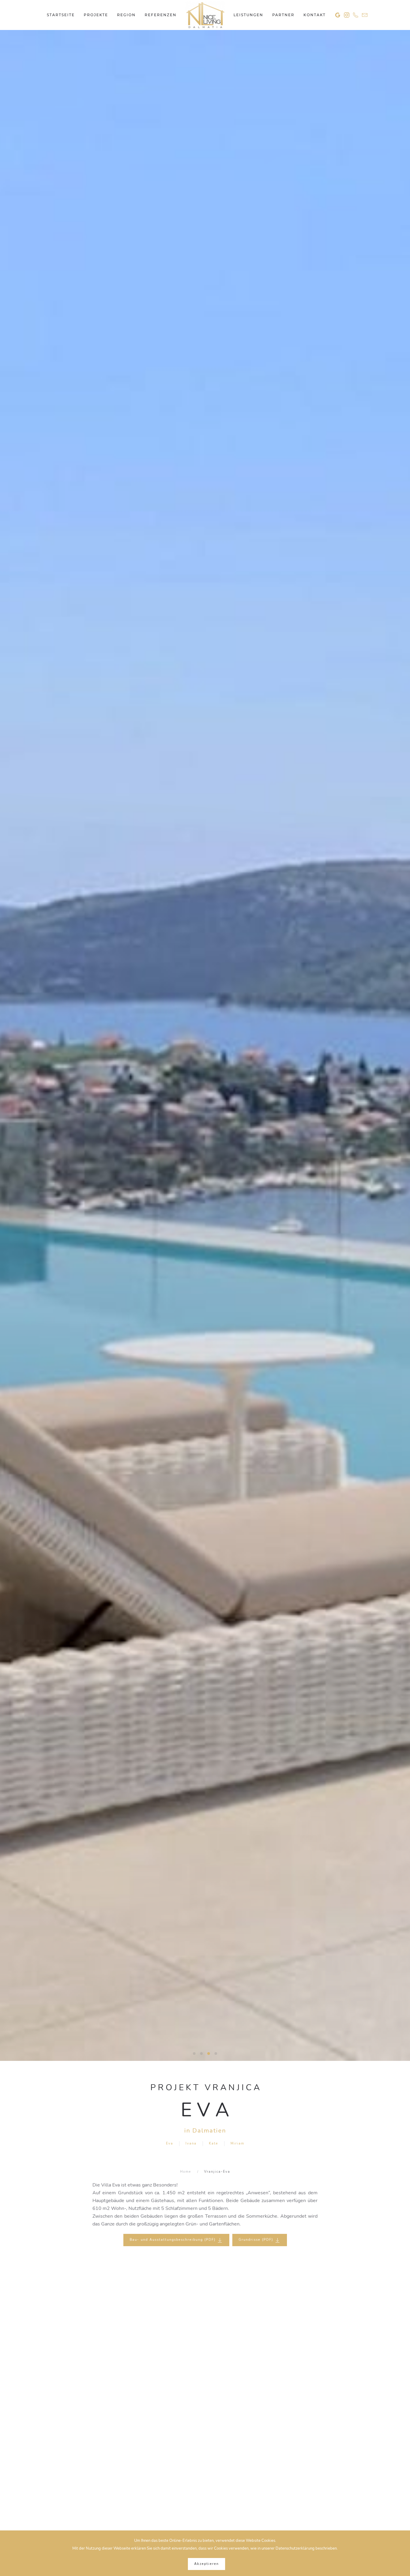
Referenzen (161, 15)
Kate (214, 2143)
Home (186, 2172)
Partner (283, 15)
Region (126, 15)
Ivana (191, 2143)
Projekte (96, 15)
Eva (170, 2143)
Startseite (61, 15)
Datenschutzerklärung (295, 2548)
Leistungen (248, 15)
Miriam (237, 2143)
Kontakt (315, 15)
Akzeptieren (207, 2564)
